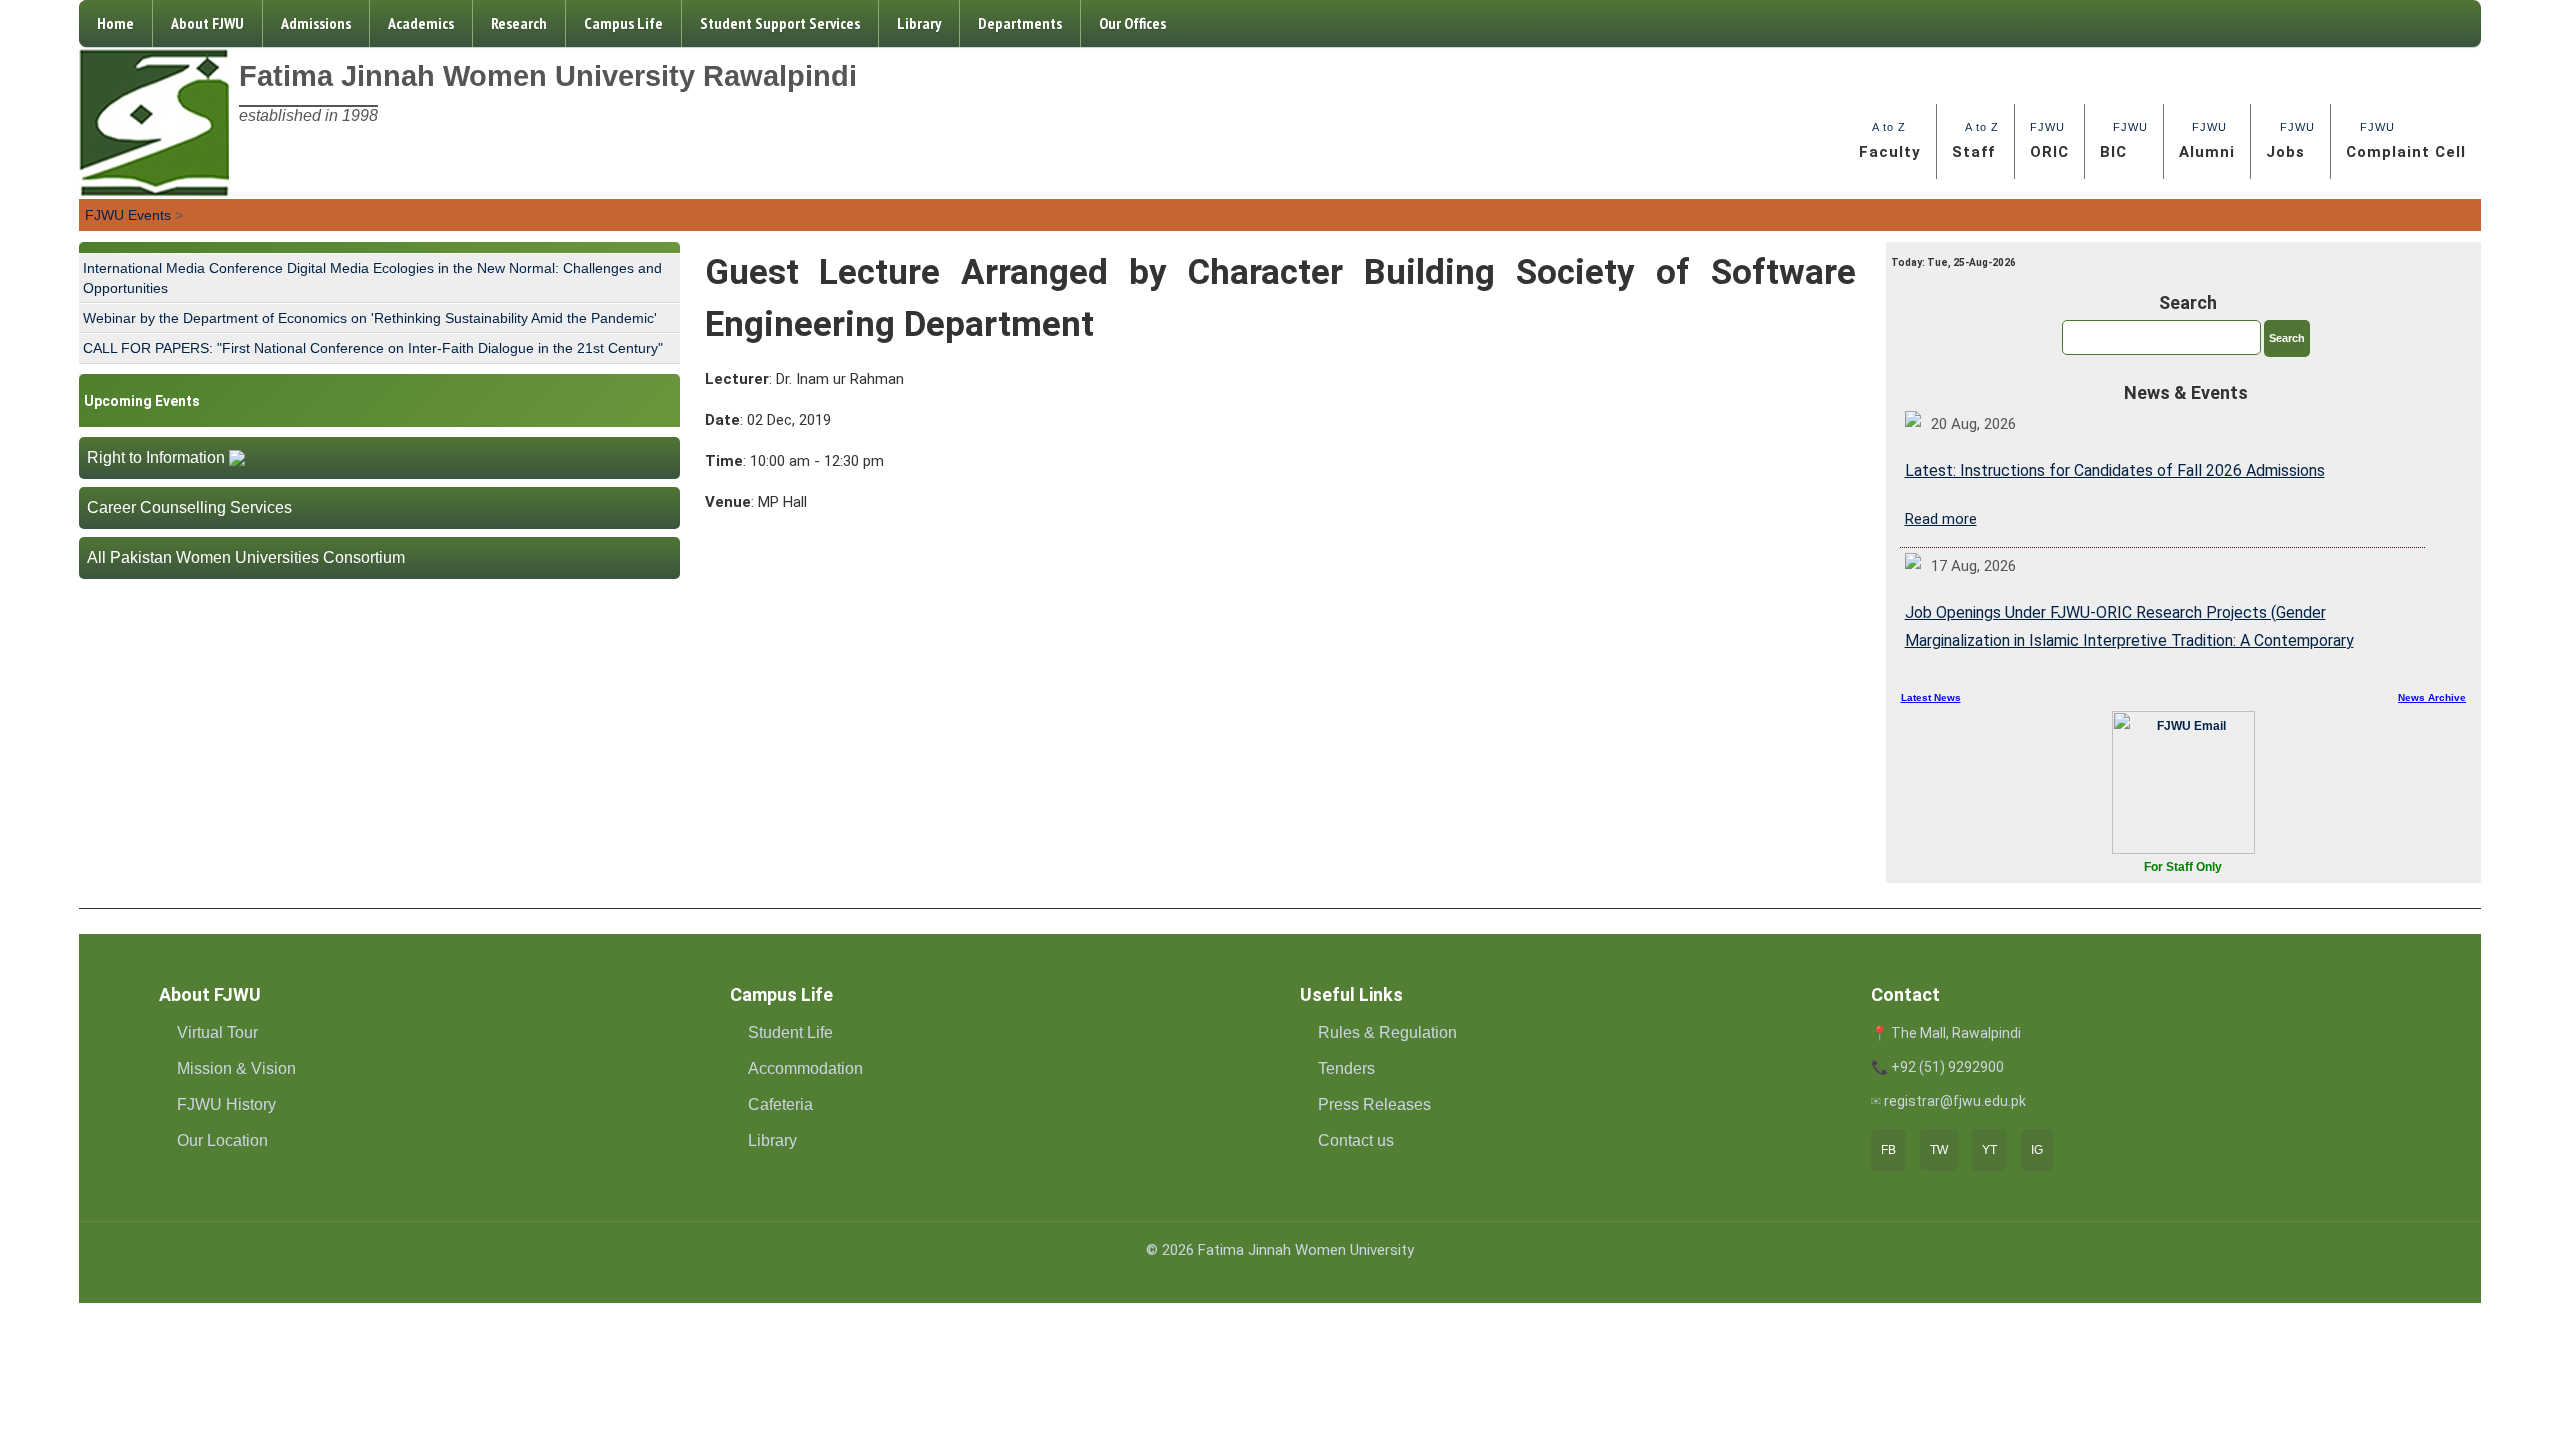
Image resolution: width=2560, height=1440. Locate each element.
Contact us (1356, 1140)
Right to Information (156, 457)
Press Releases (1374, 1104)
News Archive (2432, 697)
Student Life (790, 1032)
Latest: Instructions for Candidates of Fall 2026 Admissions (2115, 470)
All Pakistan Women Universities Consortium (246, 557)
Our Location (222, 1140)
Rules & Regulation (1387, 1032)
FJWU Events (128, 215)
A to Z (1890, 141)
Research (519, 23)
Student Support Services (780, 23)
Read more (1941, 519)
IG (2037, 1150)
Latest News (1931, 697)
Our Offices (1132, 23)
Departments (1020, 23)
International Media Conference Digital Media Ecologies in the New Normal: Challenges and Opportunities (372, 278)
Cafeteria (780, 1104)
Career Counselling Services (189, 507)
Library (919, 23)
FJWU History (226, 1104)
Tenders (1346, 1068)
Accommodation (805, 1068)
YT (1989, 1150)
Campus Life (623, 23)
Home (115, 23)
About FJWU (207, 23)
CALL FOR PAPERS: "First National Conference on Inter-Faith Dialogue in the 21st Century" (373, 348)
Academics (421, 23)
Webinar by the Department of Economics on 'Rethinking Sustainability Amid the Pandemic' (370, 318)
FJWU (2049, 141)
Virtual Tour (217, 1032)
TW (1939, 1150)
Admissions (316, 23)
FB (1888, 1150)
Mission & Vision (236, 1068)
